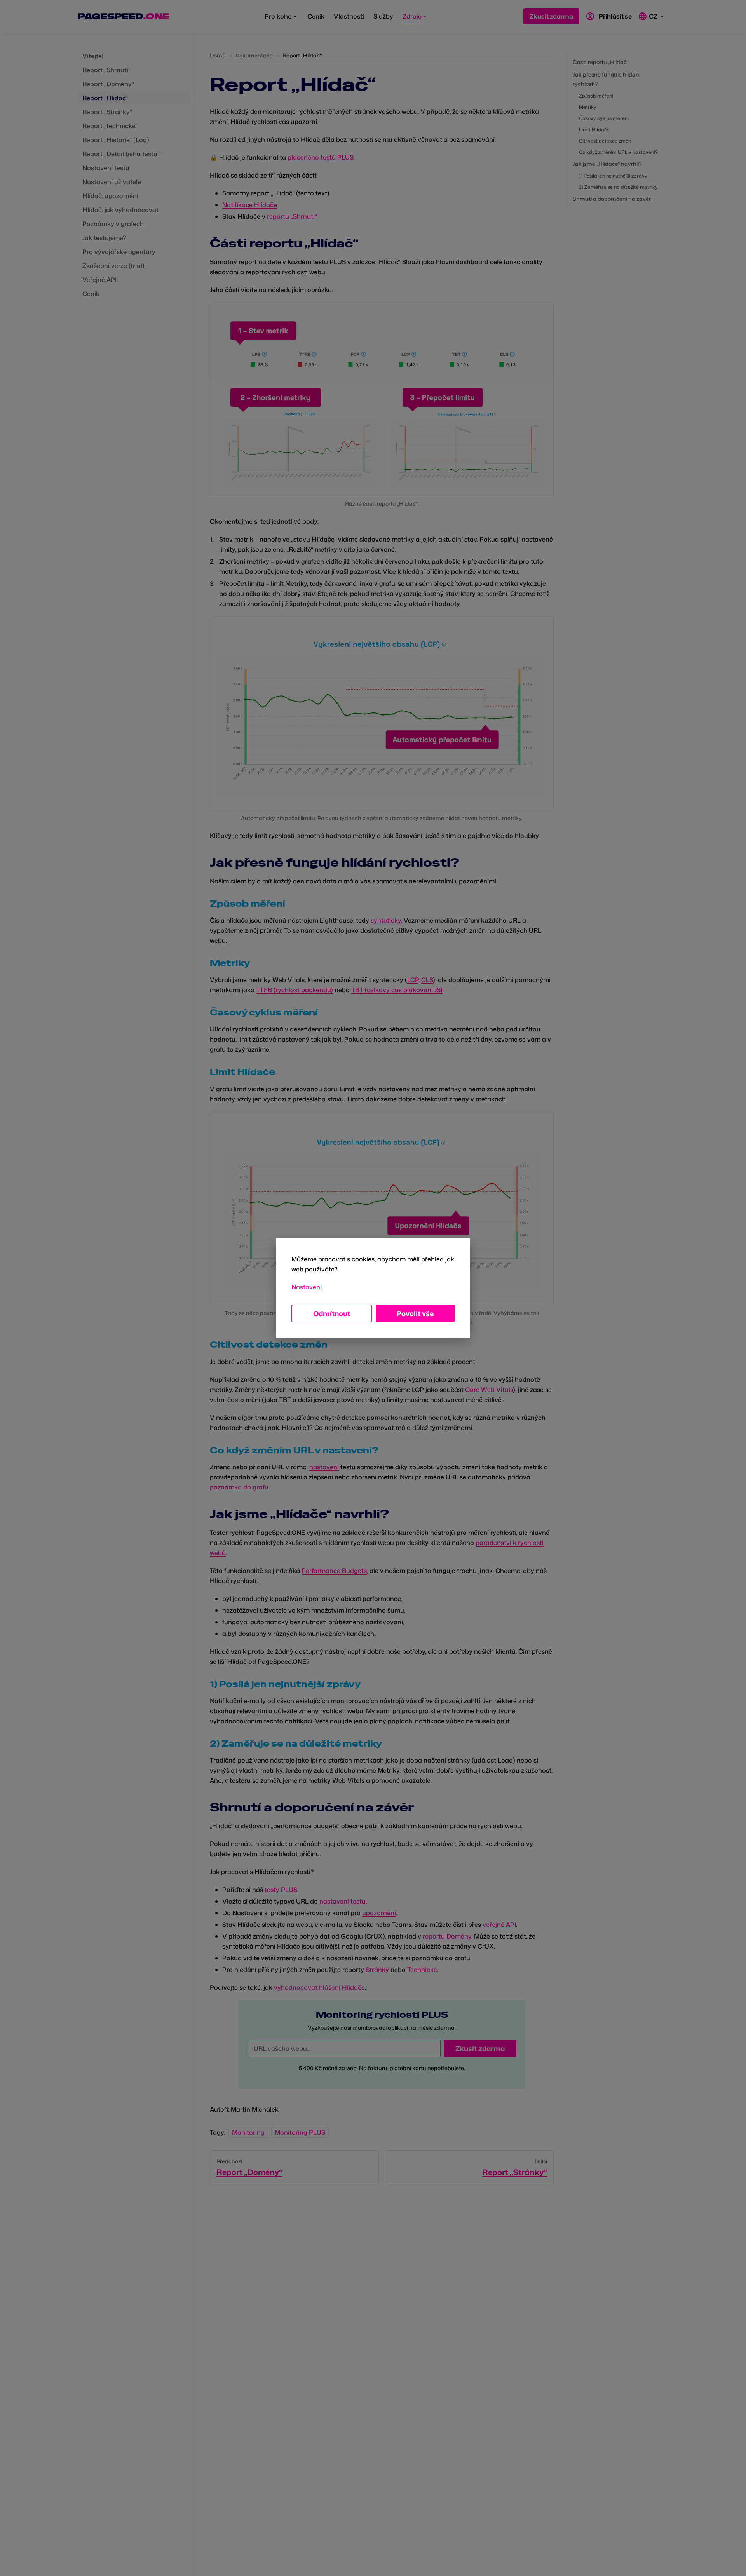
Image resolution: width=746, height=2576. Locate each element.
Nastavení (307, 1287)
